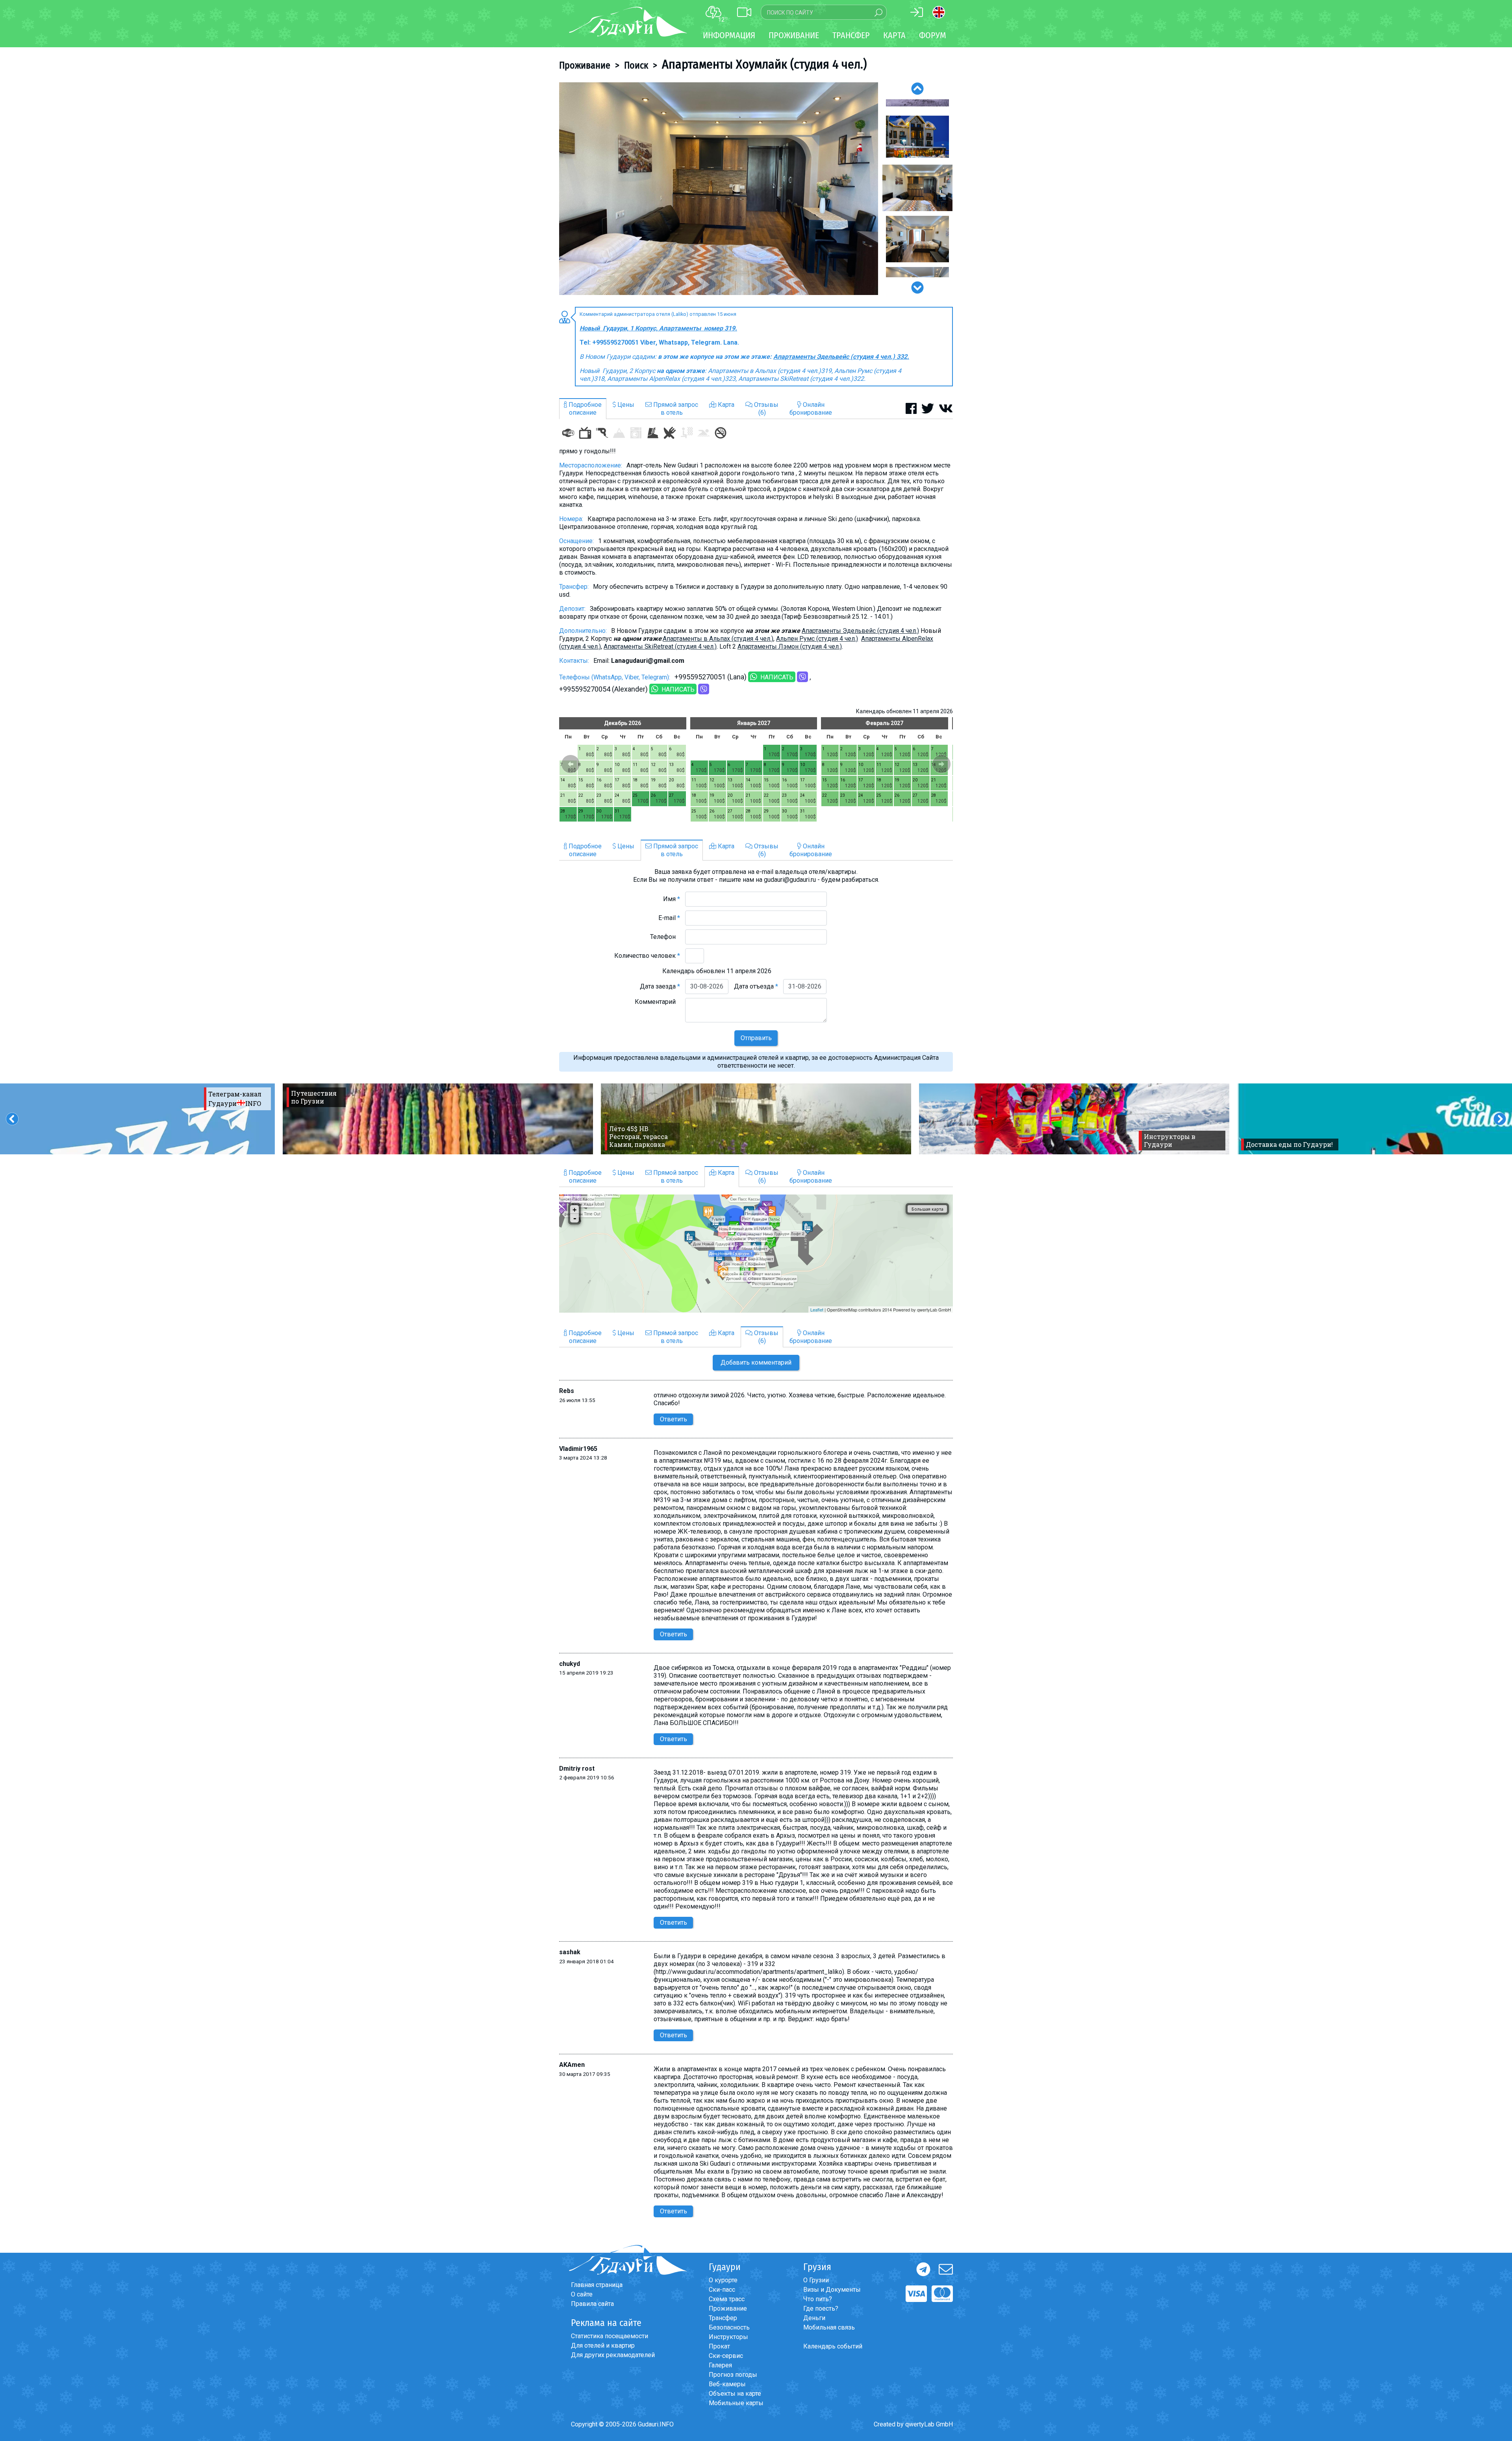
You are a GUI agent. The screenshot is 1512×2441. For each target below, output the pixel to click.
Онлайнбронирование (811, 409)
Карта (894, 35)
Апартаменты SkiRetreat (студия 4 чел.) (660, 646)
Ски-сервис (726, 2356)
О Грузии (816, 2280)
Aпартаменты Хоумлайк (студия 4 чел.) (764, 64)
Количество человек (647, 956)
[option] (719, 189)
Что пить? (818, 2299)
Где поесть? (821, 2308)
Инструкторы (728, 2337)
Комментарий (657, 1002)
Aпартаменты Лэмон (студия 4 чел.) (790, 646)
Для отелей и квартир (603, 2345)
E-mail (669, 918)
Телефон (665, 937)
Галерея (720, 2365)
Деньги (814, 2318)
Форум (933, 35)
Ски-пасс (722, 2290)
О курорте (723, 2280)
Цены (625, 405)
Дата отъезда (756, 986)
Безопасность (729, 2327)
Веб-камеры (727, 2384)
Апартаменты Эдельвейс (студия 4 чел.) (860, 631)
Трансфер (723, 2318)
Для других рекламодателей (613, 2355)
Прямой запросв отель (675, 409)
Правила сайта (592, 2304)
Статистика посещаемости (610, 2336)
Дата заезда (660, 986)
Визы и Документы (832, 2290)
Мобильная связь (829, 2327)
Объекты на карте (735, 2394)
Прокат (719, 2346)
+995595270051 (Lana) (711, 677)
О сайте (582, 2294)
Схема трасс (727, 2299)
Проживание (585, 65)
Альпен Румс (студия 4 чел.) (817, 639)
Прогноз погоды (733, 2375)
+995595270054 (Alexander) (603, 689)
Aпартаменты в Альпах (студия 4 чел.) (718, 639)
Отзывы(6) (765, 409)
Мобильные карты (736, 2403)
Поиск (636, 65)
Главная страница (597, 2285)
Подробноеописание (584, 409)
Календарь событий (833, 2346)
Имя (672, 899)
